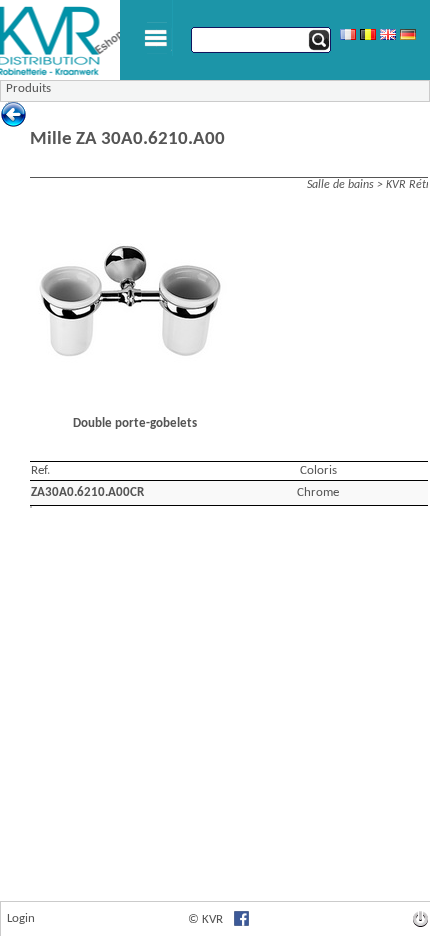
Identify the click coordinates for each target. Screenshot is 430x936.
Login (21, 918)
